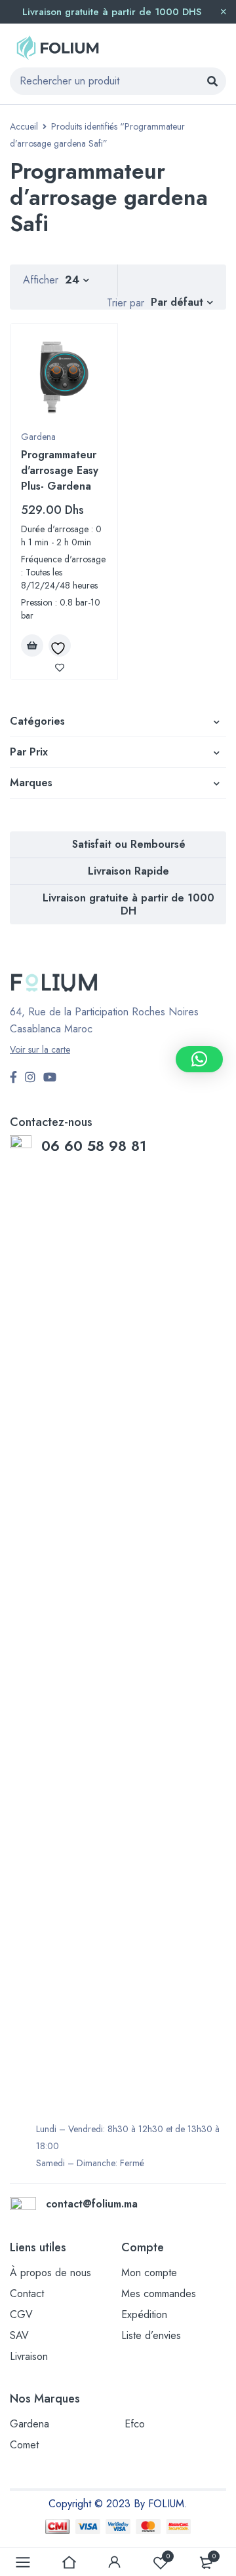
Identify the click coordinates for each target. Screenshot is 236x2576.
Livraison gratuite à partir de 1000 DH (128, 904)
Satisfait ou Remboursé (129, 844)
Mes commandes (159, 2294)
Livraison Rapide (128, 871)
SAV (19, 2335)
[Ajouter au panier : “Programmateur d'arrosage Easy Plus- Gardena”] (32, 645)
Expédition (144, 2314)
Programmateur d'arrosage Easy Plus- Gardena (60, 470)
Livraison (29, 2356)
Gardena (38, 437)
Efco (135, 2424)
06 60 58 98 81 (96, 1146)
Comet (24, 2445)
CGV (21, 2314)
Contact (27, 2294)
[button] (199, 1059)
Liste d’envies (151, 2335)
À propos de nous (50, 2273)
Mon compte (149, 2273)
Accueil (24, 126)
